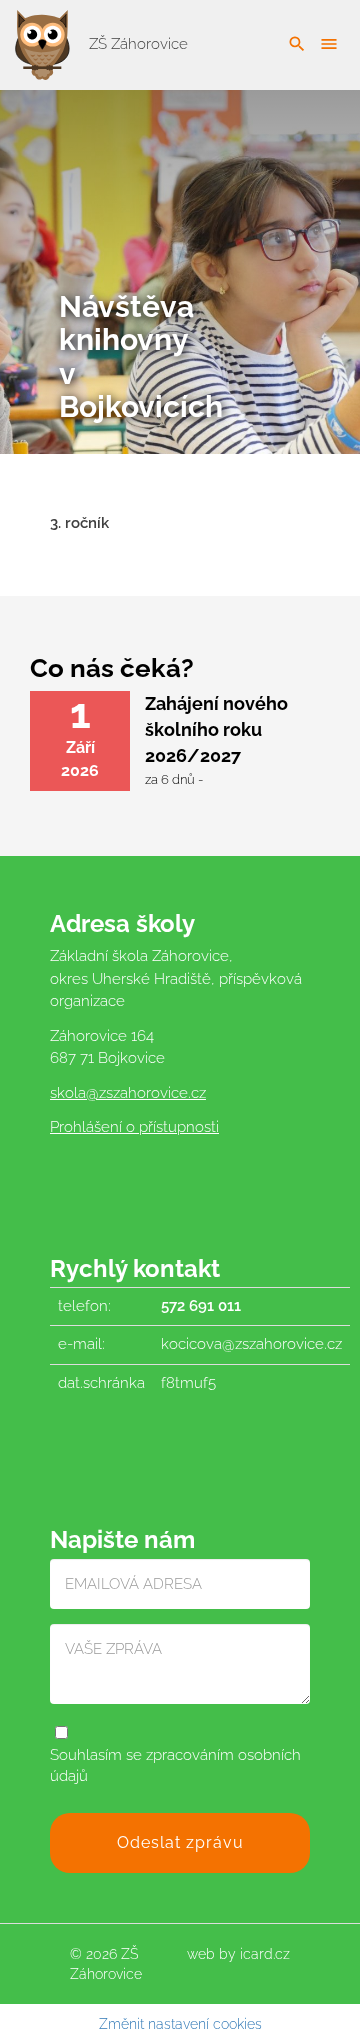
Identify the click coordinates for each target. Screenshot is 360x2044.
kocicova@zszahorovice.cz (251, 1344)
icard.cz (265, 1954)
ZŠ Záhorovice (136, 44)
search (297, 44)
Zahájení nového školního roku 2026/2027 (216, 729)
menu (329, 44)
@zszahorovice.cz (146, 1093)
